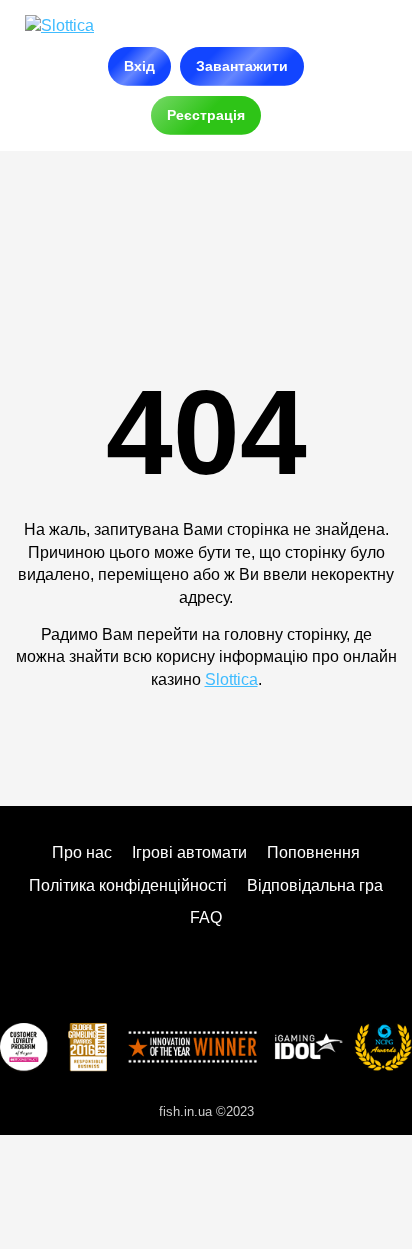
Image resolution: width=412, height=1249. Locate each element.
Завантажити (242, 66)
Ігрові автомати (189, 852)
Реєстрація (206, 115)
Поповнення (313, 852)
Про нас (82, 852)
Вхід (139, 66)
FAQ (206, 917)
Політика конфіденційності (128, 885)
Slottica (231, 679)
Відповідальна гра (315, 885)
